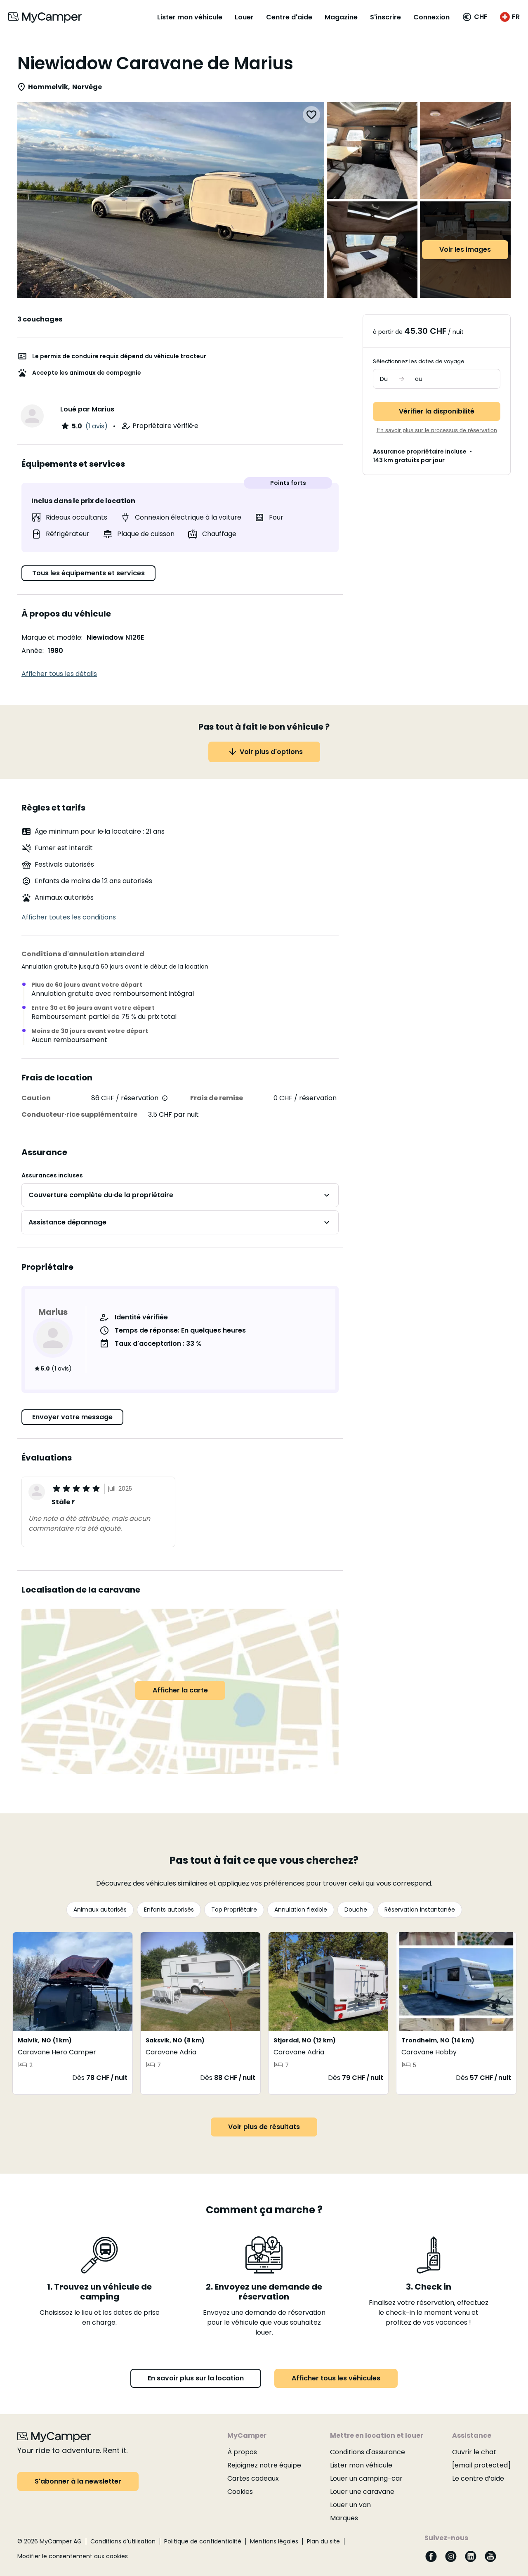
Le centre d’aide (478, 2478)
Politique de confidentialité (203, 2541)
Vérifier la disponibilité (437, 411)
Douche (356, 1910)
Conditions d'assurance (368, 2452)
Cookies (240, 2492)
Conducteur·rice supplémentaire (79, 1114)
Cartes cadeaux (253, 2478)
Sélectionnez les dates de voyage (419, 361)
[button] (475, 17)
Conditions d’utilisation (123, 2541)
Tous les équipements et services (88, 573)
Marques (344, 2518)
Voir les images (465, 249)
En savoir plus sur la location (196, 2378)
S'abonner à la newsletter (78, 2481)
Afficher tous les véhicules (336, 2378)
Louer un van (350, 2505)
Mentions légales (274, 2541)
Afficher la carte (180, 1690)
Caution (36, 1098)
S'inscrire (385, 17)
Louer (244, 17)
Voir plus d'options (271, 752)
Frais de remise (217, 1098)
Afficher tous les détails (59, 674)
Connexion (431, 17)
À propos (242, 2452)
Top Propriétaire (234, 1910)
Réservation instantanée (420, 1910)
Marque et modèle (51, 637)
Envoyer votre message (72, 1417)
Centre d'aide (289, 17)
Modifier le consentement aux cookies (73, 2556)
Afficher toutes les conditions (69, 917)
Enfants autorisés (169, 1910)
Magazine (341, 17)
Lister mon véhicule (190, 17)
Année (32, 651)
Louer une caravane (362, 2492)
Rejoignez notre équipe (264, 2465)
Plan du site (323, 2541)
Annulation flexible (301, 1910)
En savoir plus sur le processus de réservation (437, 430)
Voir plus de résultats (264, 2127)
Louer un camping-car (366, 2478)
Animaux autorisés (100, 1910)
